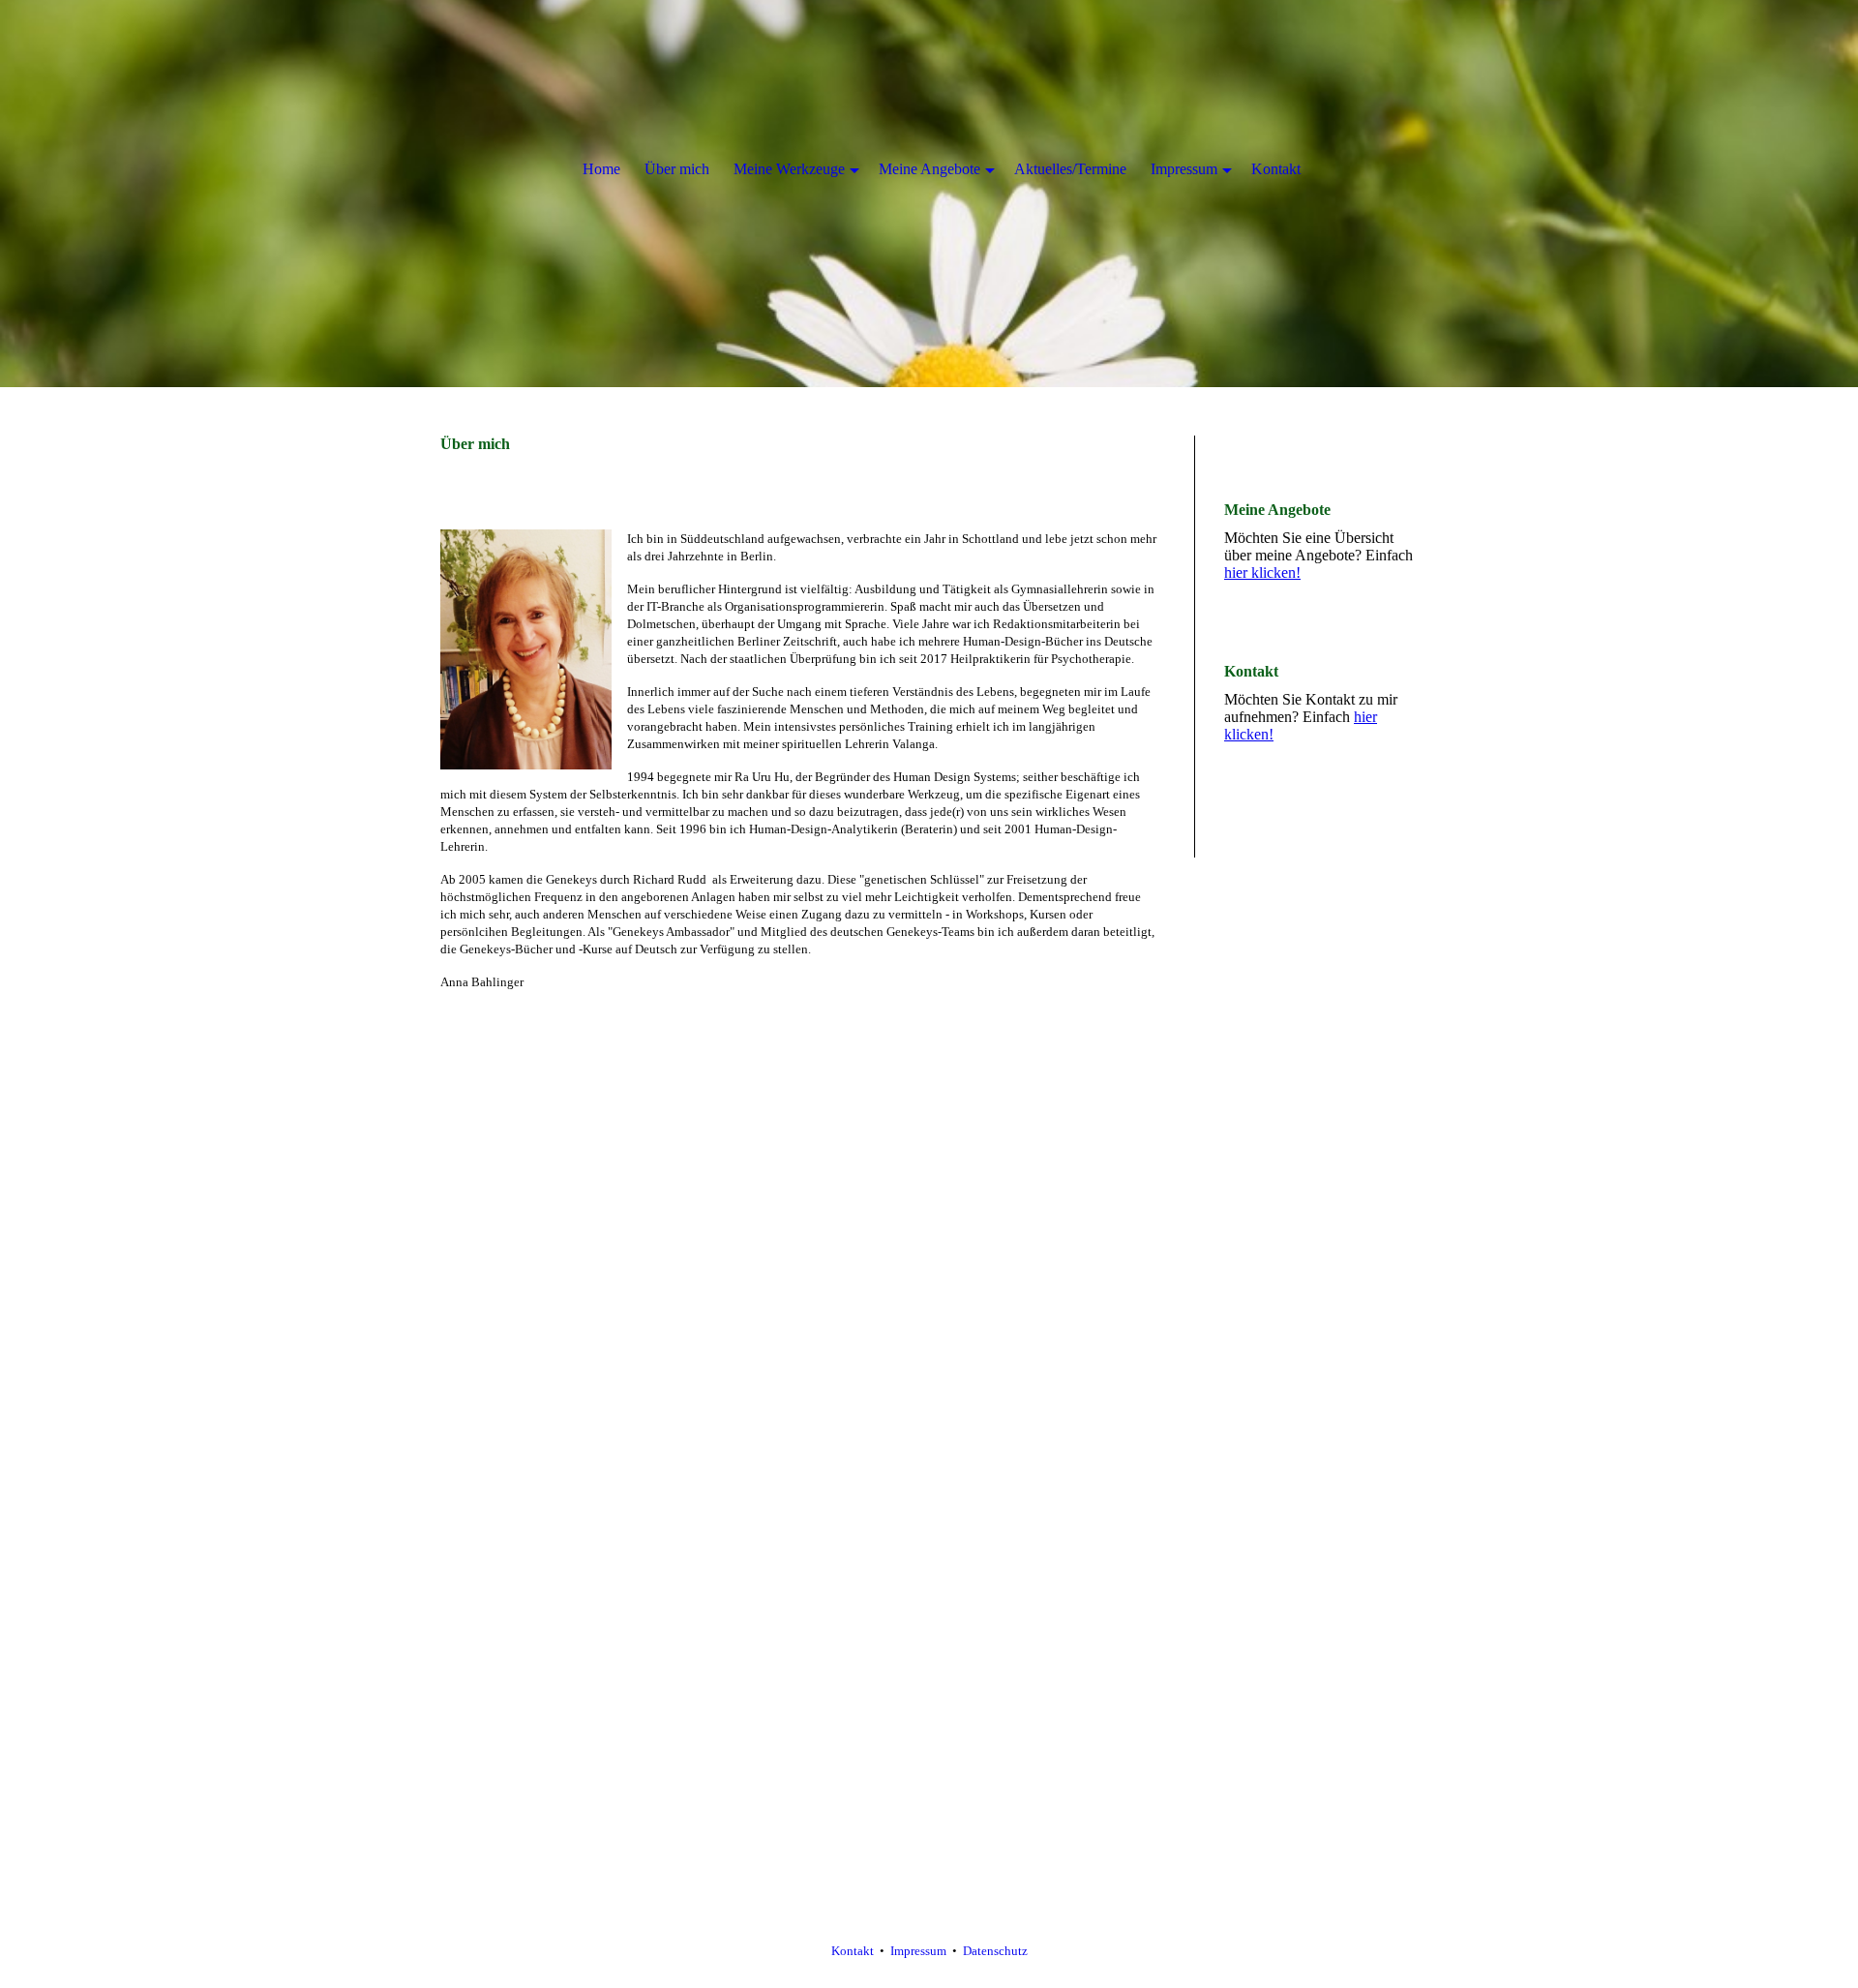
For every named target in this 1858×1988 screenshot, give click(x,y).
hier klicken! (1262, 572)
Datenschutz (995, 1951)
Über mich (677, 169)
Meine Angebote (929, 169)
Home (601, 169)
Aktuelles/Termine (1070, 169)
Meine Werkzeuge (789, 169)
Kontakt (853, 1951)
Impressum (918, 1951)
